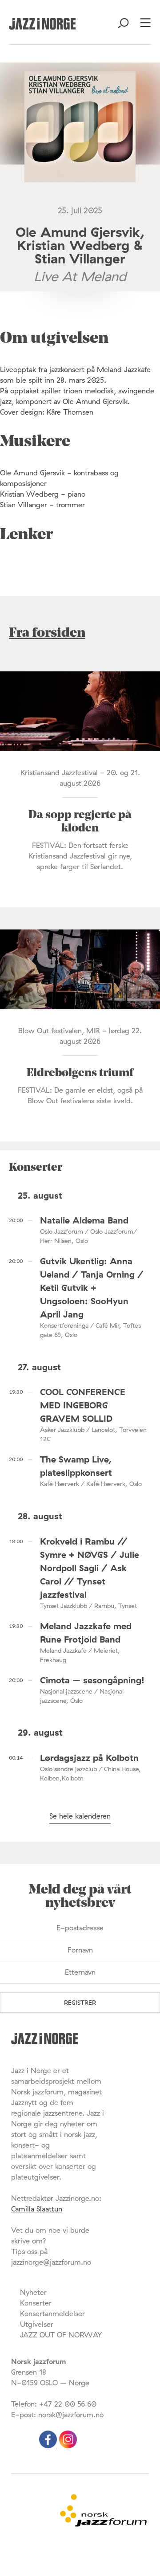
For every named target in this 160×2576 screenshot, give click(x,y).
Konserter (36, 2303)
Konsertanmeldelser (52, 2313)
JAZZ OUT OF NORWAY (61, 2335)
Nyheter (33, 2292)
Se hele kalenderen (80, 1816)
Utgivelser (37, 2324)
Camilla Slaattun (37, 2209)
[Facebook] (49, 2446)
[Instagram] (68, 2446)
